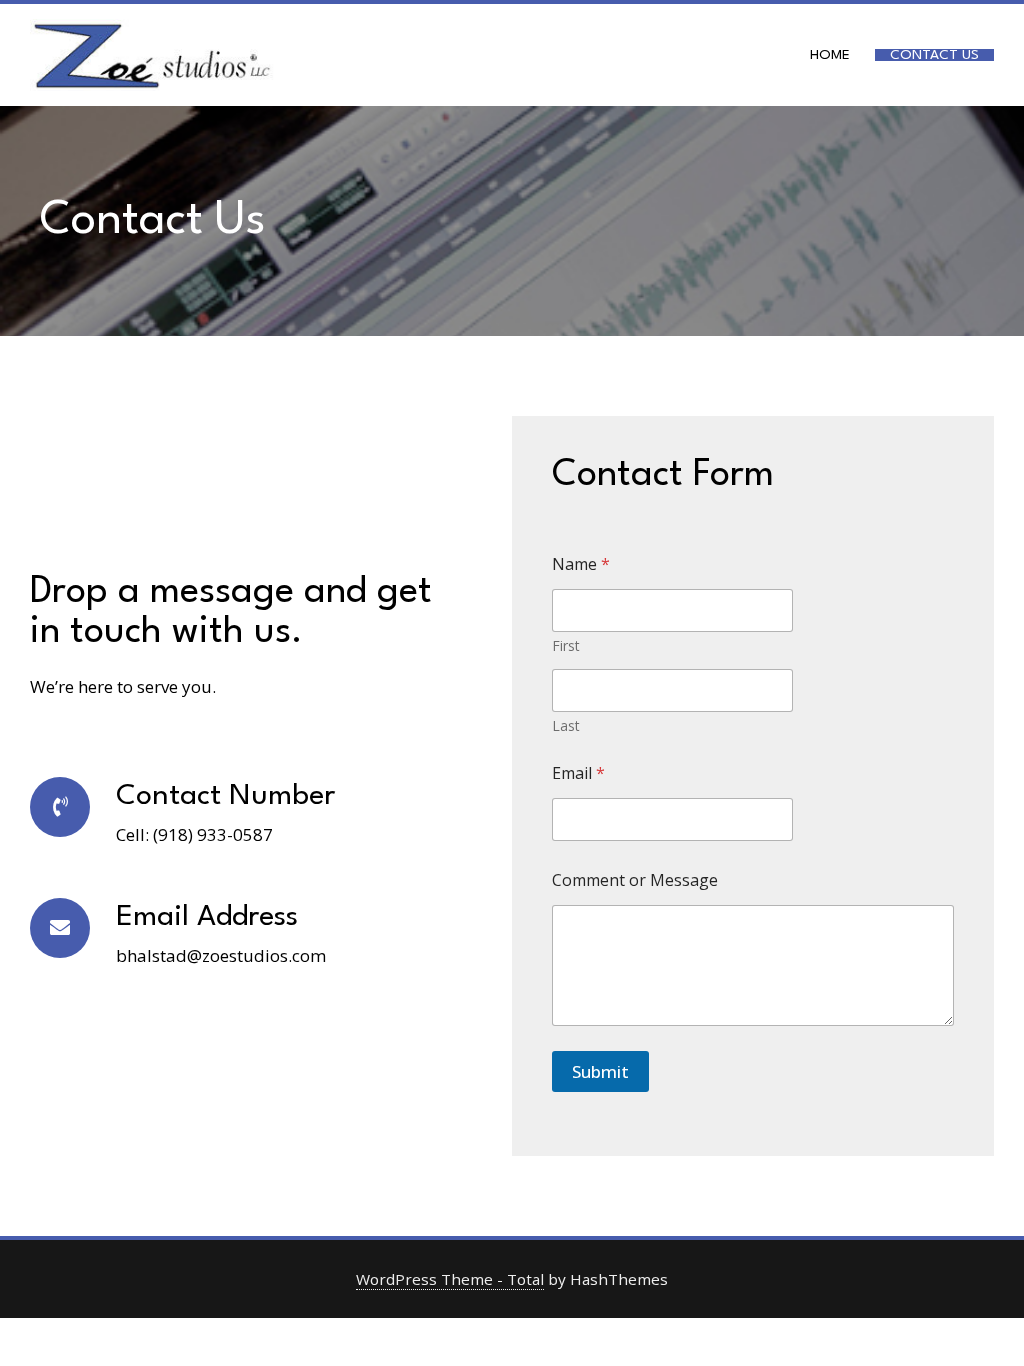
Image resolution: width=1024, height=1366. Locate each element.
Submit (600, 1071)
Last (566, 725)
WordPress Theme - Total (450, 1279)
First (566, 645)
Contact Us (934, 55)
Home (830, 55)
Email (578, 773)
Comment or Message (635, 880)
